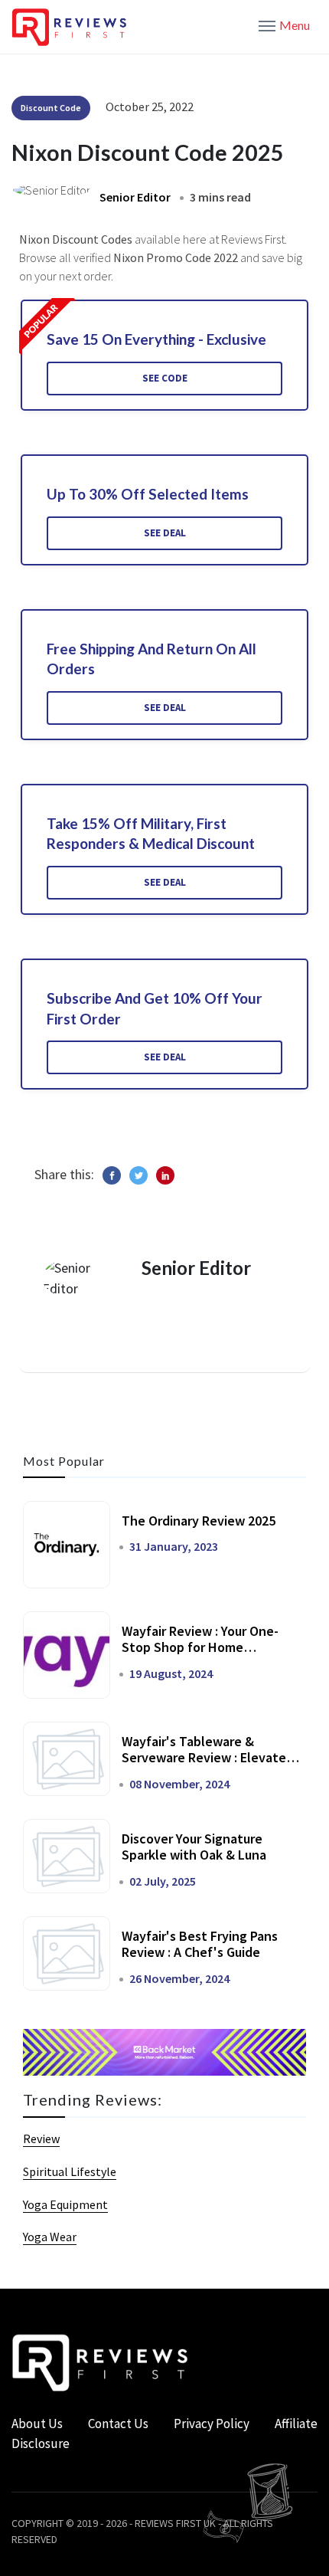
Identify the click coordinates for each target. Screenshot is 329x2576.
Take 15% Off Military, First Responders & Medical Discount (151, 834)
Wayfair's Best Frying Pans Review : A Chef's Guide (200, 1944)
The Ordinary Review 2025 (199, 1521)
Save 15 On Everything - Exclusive (156, 339)
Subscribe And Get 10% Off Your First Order (155, 1008)
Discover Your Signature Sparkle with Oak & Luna (194, 1847)
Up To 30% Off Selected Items (148, 494)
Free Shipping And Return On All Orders (151, 659)
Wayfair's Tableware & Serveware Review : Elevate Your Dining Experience (204, 1758)
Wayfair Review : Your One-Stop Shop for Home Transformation (200, 1647)
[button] (284, 25)
